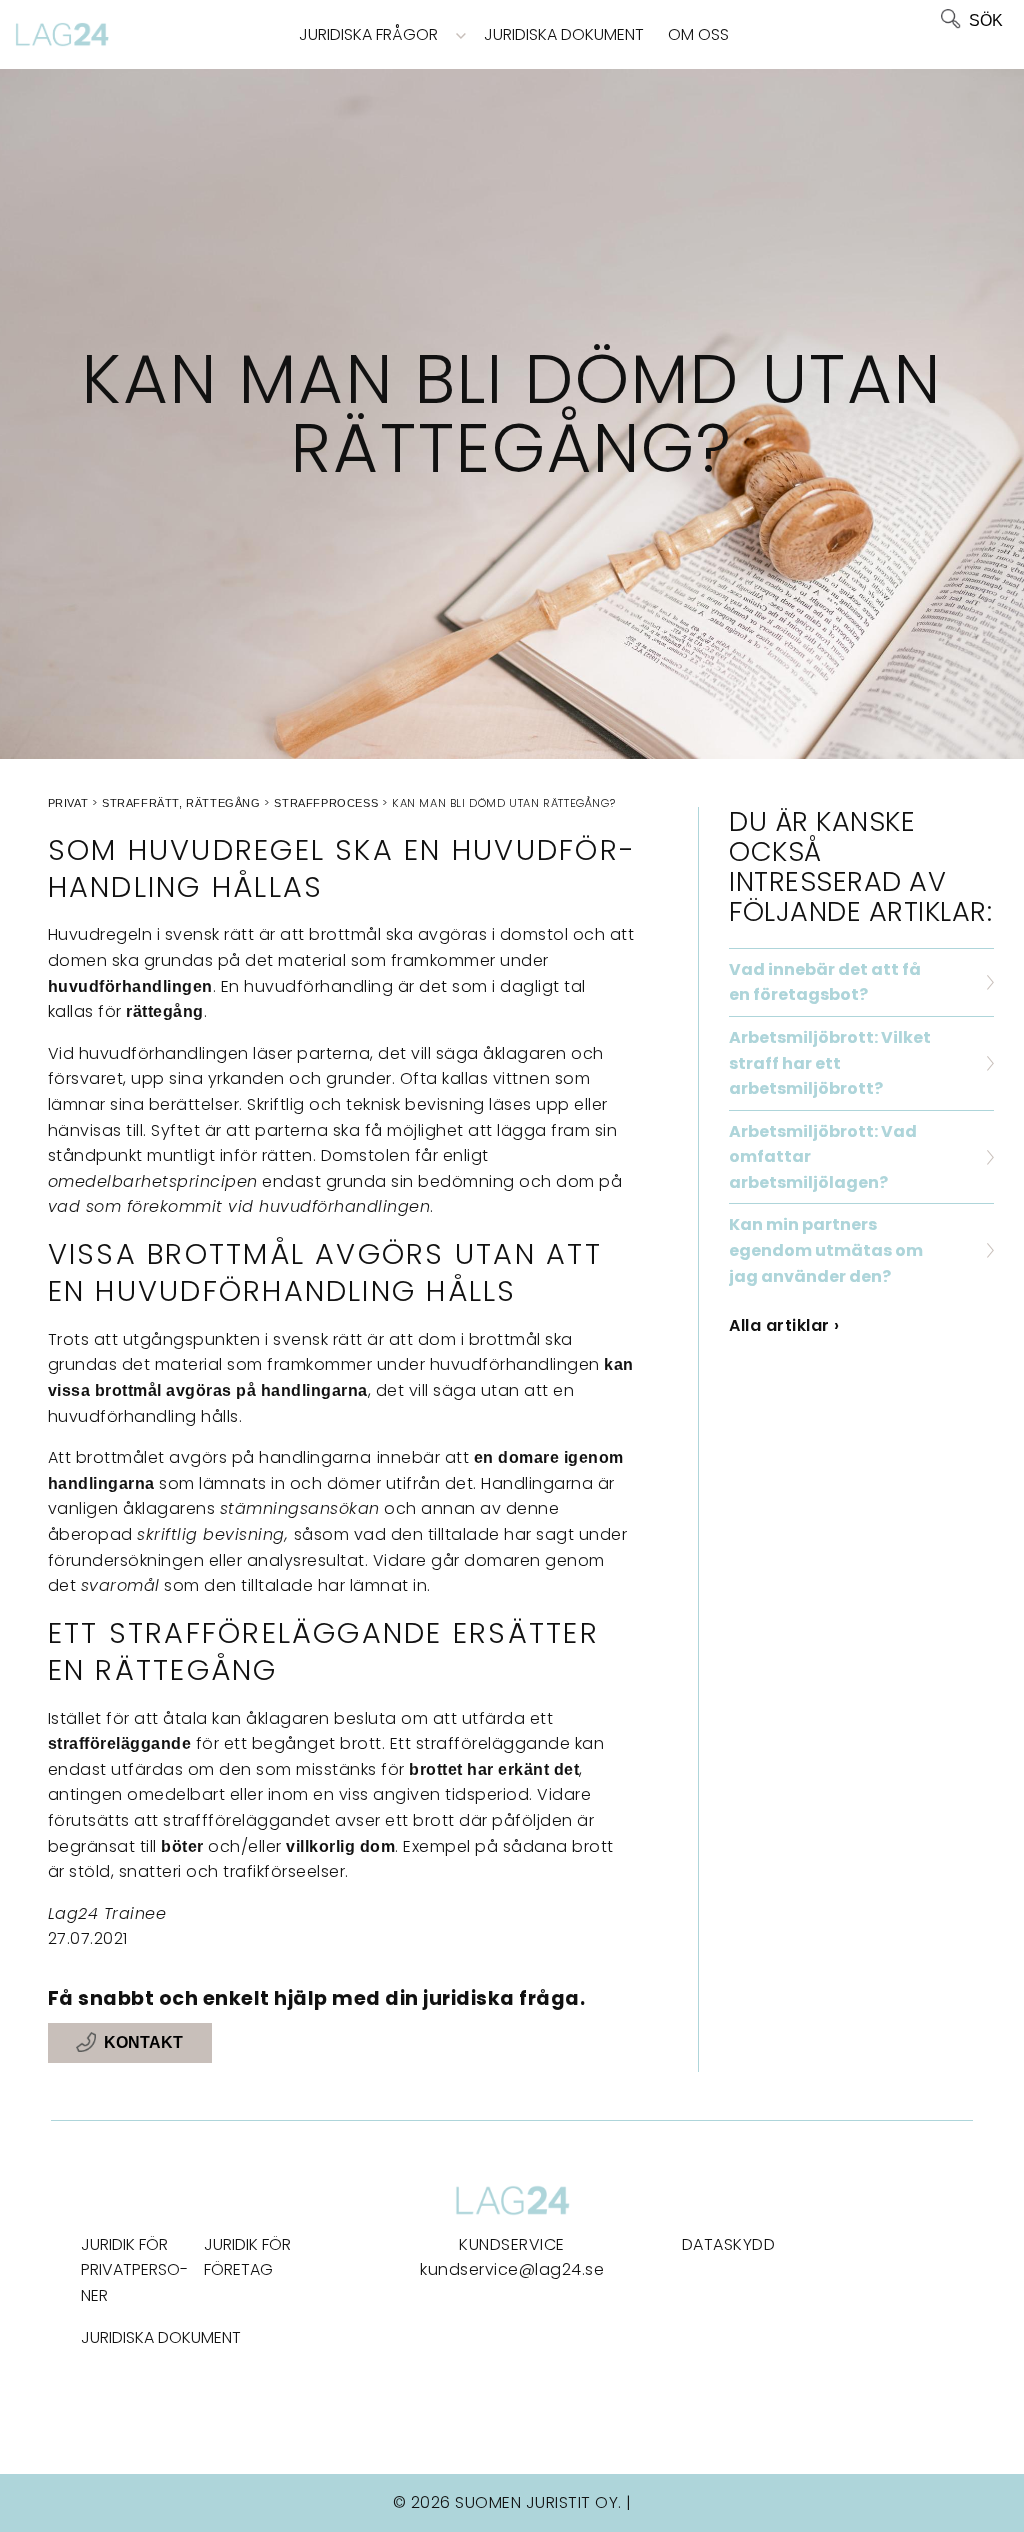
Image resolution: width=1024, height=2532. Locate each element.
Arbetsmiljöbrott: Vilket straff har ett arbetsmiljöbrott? (830, 1063)
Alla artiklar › (784, 1325)
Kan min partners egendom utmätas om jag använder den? (826, 1250)
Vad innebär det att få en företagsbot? (825, 982)
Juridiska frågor (368, 34)
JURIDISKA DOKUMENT (161, 2337)
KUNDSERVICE (512, 2244)
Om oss (698, 34)
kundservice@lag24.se (512, 2269)
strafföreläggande (120, 1743)
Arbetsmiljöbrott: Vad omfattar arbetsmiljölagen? (823, 1157)
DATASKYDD (729, 2244)
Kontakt (143, 2043)
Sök (986, 20)
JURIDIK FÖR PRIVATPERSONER (134, 2270)
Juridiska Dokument (564, 34)
